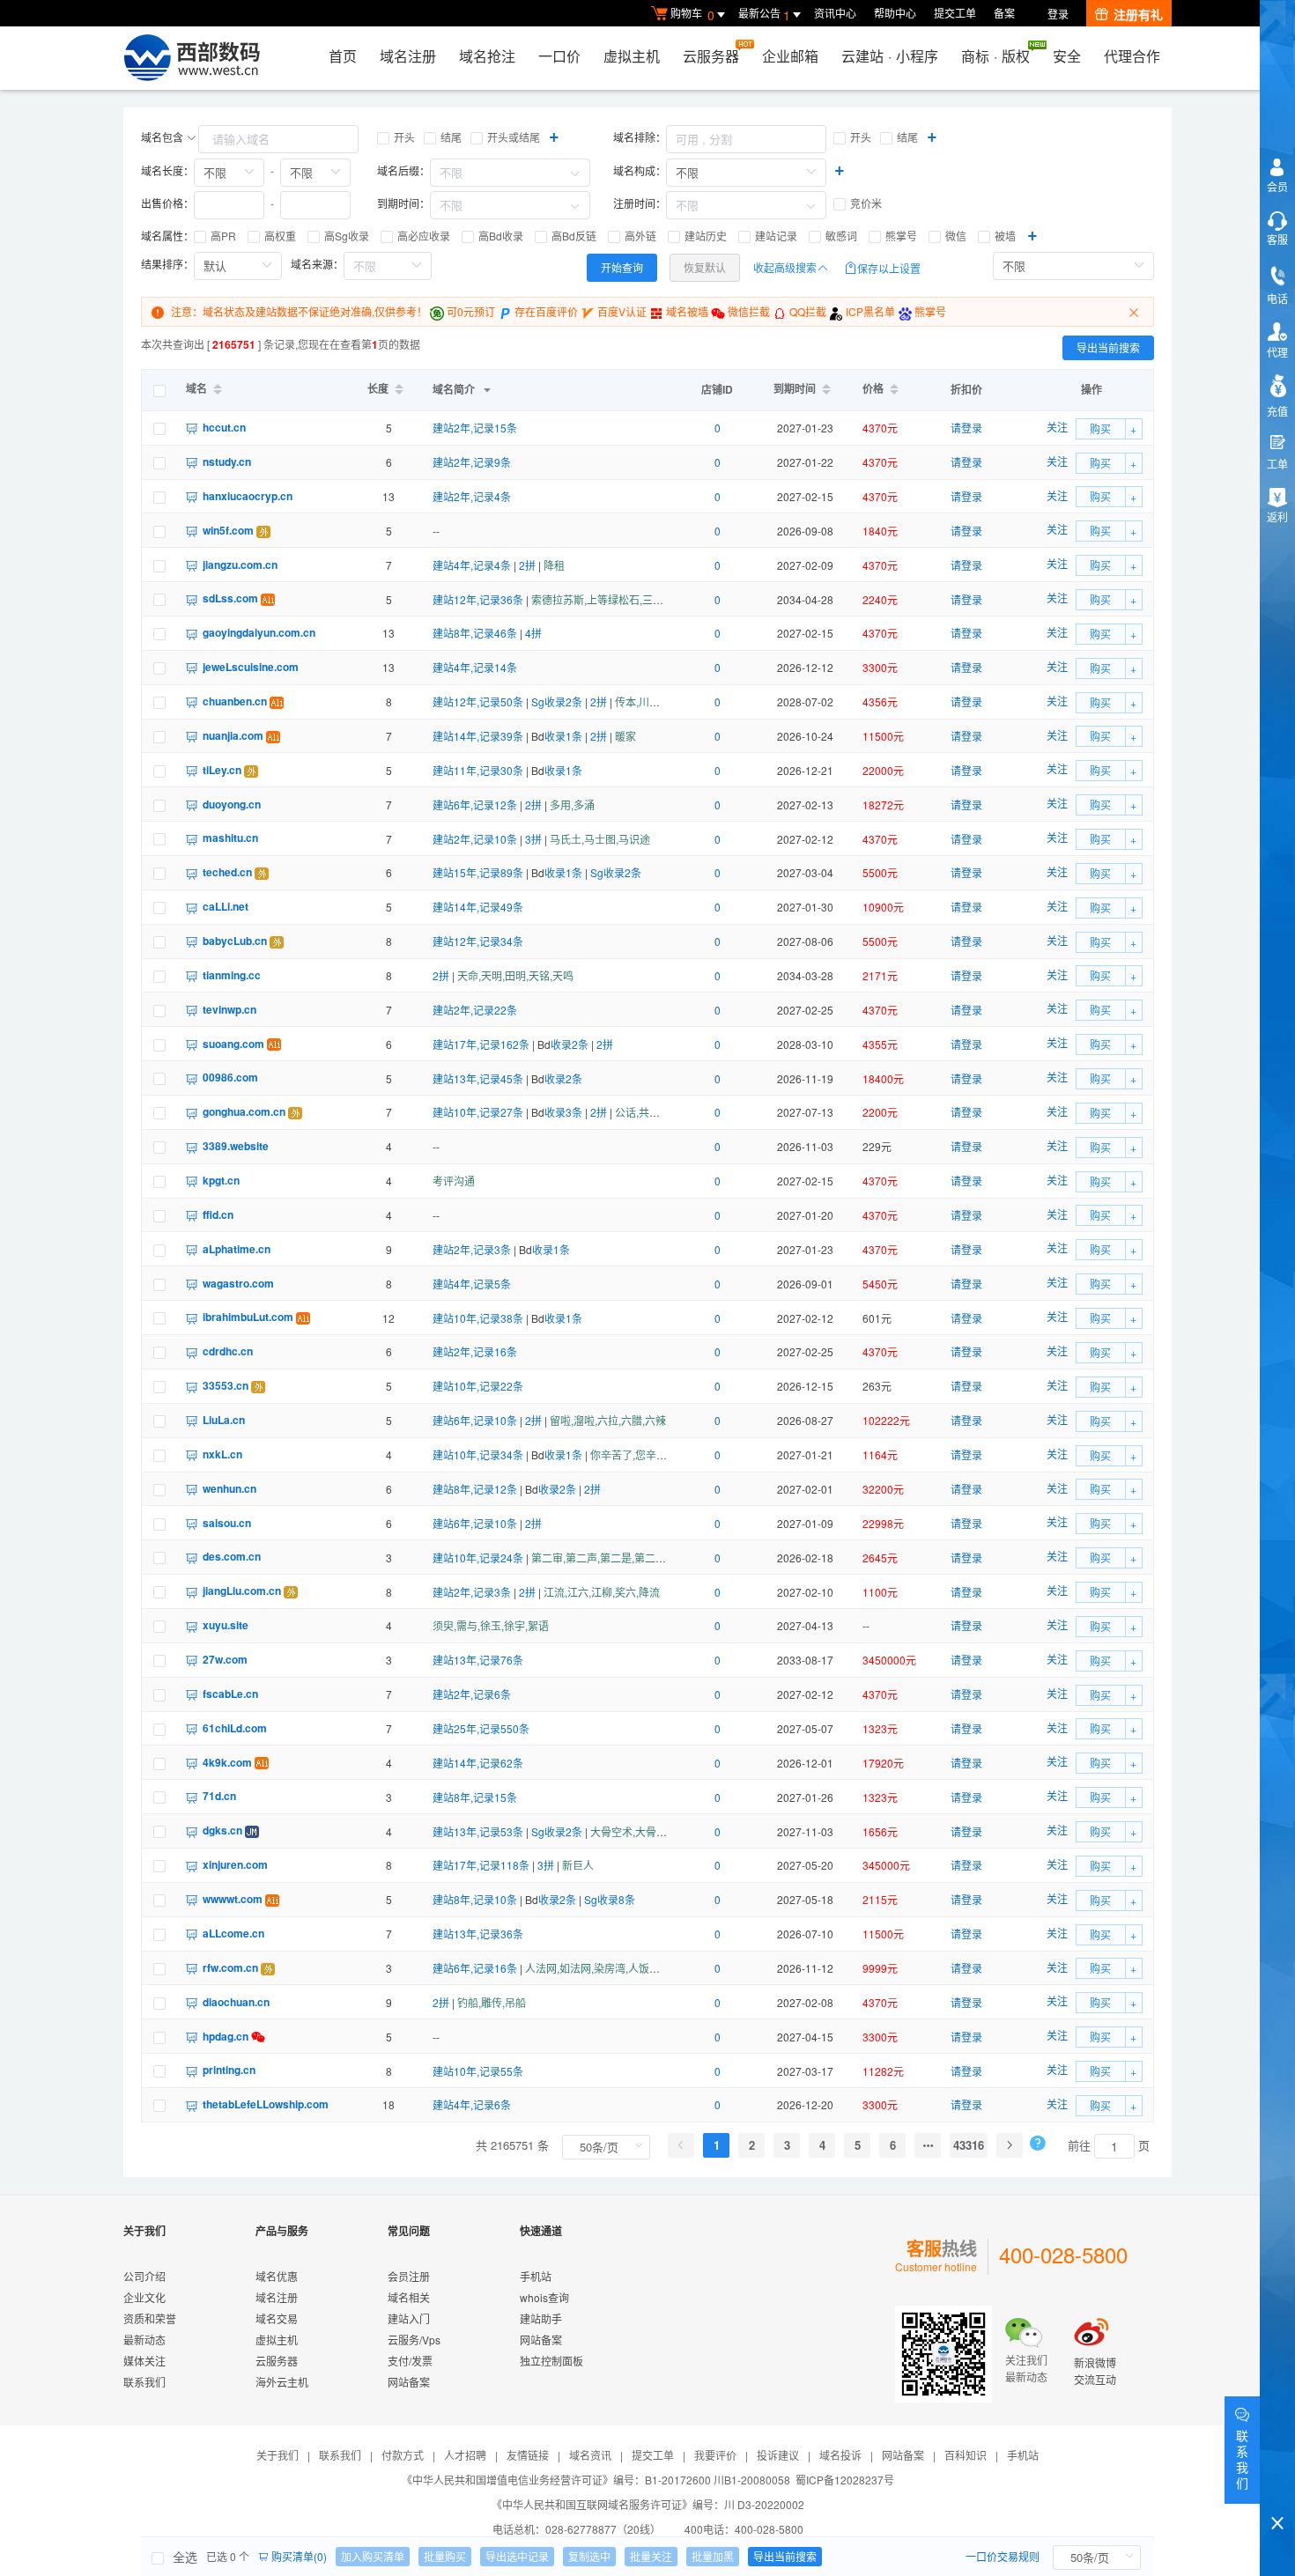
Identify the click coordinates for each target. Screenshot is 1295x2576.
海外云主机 (282, 2382)
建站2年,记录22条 (475, 1010)
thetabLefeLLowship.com (266, 2104)
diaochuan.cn (236, 2002)
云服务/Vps (414, 2340)
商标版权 (995, 56)
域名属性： (167, 236)
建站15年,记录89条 (478, 872)
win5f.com (228, 530)
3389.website (236, 1146)
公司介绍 (144, 2276)
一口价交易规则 (1003, 2556)
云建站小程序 (890, 56)
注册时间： (640, 203)
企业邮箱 (790, 56)
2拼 (527, 565)
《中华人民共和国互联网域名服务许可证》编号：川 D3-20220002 (648, 2504)
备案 (1004, 13)
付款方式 (403, 2455)
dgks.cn (222, 1830)
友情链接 (528, 2455)
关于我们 (277, 2455)
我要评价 (715, 2455)
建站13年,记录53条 (478, 1831)
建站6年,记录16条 (475, 1968)
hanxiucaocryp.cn (248, 496)
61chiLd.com (235, 1728)
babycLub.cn (235, 941)
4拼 (533, 633)
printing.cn (229, 2070)
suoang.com (233, 1044)
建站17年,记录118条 (481, 1865)
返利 (1277, 517)
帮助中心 (895, 13)
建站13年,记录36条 (478, 1934)
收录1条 (563, 736)
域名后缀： (403, 170)
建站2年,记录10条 (475, 839)
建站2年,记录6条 (472, 1694)
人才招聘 (465, 2455)
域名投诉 (840, 2455)
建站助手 (541, 2318)
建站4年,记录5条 (472, 1284)
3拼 (533, 839)
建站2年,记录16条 (475, 1351)
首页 (343, 56)
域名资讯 (590, 2455)
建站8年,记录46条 (475, 633)
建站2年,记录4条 (472, 496)
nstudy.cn (227, 461)
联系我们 (144, 2382)
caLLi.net (226, 906)
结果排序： (167, 264)
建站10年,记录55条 (478, 2071)
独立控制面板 (551, 2361)
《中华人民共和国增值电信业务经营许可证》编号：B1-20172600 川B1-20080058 (596, 2480)
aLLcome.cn (233, 1933)
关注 (1057, 427)
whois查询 (544, 2297)
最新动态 (144, 2340)
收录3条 (563, 1112)
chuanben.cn (235, 701)
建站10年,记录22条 (478, 1386)
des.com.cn (232, 1556)
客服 (1277, 239)
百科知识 (966, 2455)
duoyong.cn (232, 804)
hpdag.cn (226, 2036)
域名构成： (640, 170)
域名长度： (167, 170)
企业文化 (144, 2297)
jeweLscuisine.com (251, 667)
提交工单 (955, 13)
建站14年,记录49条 (478, 907)
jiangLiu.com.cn (242, 1591)
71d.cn (219, 1796)
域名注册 (408, 56)
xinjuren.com (235, 1864)
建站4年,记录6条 (472, 2104)
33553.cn (226, 1385)
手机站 (536, 2276)
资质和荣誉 (150, 2318)
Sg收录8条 (610, 1899)
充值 (1277, 411)
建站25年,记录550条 (481, 1728)
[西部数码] (192, 58)
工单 (1277, 464)
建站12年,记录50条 (478, 701)
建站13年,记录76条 (478, 1660)
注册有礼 (1138, 14)
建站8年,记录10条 (475, 1899)
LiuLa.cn (224, 1420)
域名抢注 (487, 56)
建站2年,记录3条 (472, 1249)
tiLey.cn (222, 770)
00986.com (230, 1077)
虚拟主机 (632, 56)
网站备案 (409, 2382)
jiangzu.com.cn (240, 565)
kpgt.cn (221, 1180)
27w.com (225, 1659)
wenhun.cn (229, 1488)
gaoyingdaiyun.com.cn (259, 632)
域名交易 (277, 2318)
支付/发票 (410, 2361)
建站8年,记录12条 (475, 1489)
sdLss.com (230, 598)
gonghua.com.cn (244, 1111)
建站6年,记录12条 (475, 805)
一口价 (559, 56)
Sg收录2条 (557, 701)
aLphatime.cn (237, 1249)
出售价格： (167, 203)
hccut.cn (224, 427)
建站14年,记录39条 (478, 736)
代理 (1277, 352)
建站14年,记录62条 (478, 1763)
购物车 (692, 15)
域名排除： (640, 137)
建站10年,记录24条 (478, 1557)
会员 (1277, 186)
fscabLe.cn (230, 1694)
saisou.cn (227, 1523)
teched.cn (227, 872)
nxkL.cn (222, 1454)
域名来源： (317, 264)
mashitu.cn (230, 838)
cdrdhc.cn (228, 1351)
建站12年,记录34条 (478, 941)
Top (1277, 2493)
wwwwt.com (233, 1899)
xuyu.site (226, 1625)
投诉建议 (778, 2455)
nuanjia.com (233, 735)
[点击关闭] (1136, 311)
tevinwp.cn (229, 1009)
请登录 (966, 428)
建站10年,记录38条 (478, 1318)
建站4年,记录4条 (472, 565)
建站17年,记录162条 (481, 1044)
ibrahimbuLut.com (248, 1317)
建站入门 (409, 2318)
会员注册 (409, 2276)
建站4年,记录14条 (475, 667)
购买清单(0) (298, 2556)
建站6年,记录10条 (475, 1420)
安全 (1067, 56)
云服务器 (711, 56)
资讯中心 (835, 13)
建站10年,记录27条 (478, 1112)
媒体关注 (144, 2361)
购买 (1100, 428)
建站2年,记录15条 (475, 428)
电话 (1277, 298)
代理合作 (1132, 56)
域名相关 (409, 2297)
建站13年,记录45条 (478, 1078)
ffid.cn (218, 1214)
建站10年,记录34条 (478, 1454)
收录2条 (570, 1044)
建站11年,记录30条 (478, 770)
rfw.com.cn (230, 1967)
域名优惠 (277, 2276)
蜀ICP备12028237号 (845, 2480)
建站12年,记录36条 (478, 599)
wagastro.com (238, 1283)
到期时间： (403, 203)
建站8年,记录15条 (475, 1797)
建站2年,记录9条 (472, 462)
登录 (1058, 14)
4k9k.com (227, 1762)
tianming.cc (232, 975)
